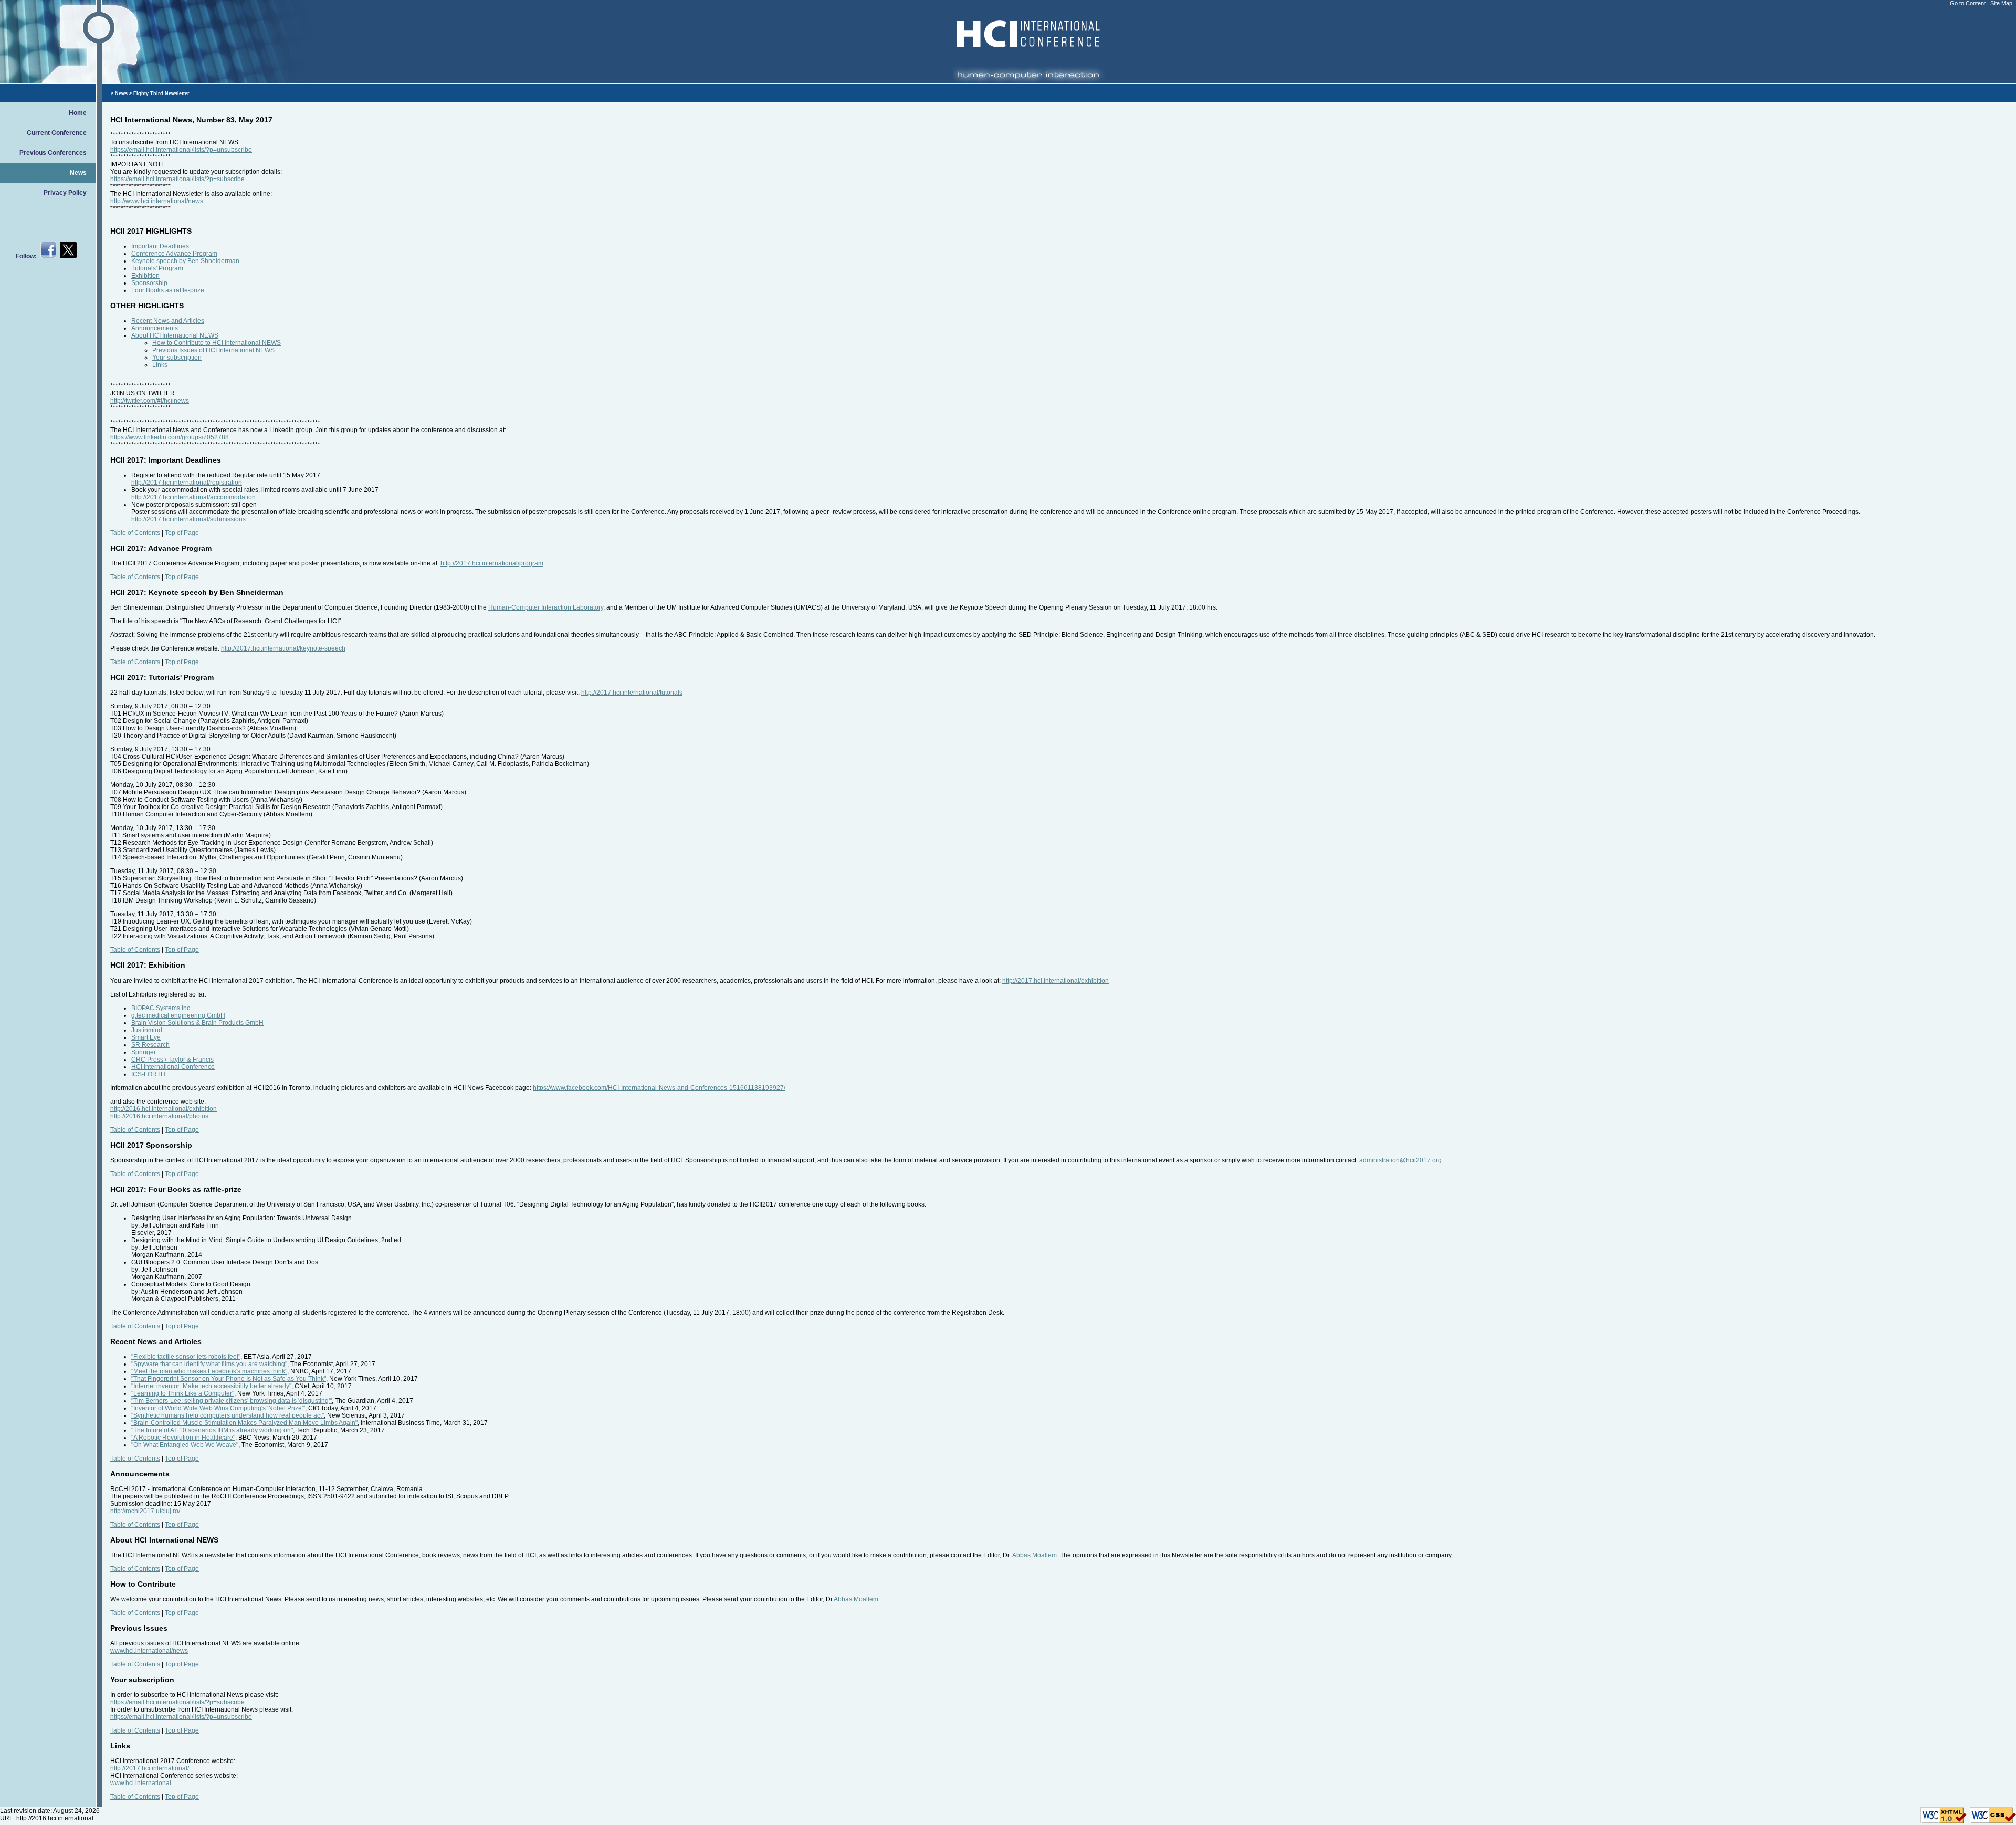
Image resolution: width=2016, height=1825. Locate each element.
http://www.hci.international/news (157, 201)
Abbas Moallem (1035, 1555)
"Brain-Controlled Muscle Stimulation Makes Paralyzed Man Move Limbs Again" (244, 1423)
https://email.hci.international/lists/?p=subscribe (177, 179)
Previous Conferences (53, 153)
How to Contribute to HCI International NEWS (217, 343)
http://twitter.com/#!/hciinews (150, 401)
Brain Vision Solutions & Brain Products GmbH (197, 1023)
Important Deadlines (160, 246)
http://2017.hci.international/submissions (188, 519)
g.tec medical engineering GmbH (178, 1015)
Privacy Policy (65, 193)
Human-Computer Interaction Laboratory (546, 607)
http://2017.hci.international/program (492, 563)
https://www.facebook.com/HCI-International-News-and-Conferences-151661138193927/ (659, 1088)
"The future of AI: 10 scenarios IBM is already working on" (212, 1430)
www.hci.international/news (149, 1651)
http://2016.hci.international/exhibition (164, 1109)
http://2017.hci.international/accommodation (193, 497)
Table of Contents (135, 533)
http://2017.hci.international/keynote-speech (283, 648)
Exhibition (145, 276)
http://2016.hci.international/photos (159, 1116)
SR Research (150, 1045)
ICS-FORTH (148, 1074)
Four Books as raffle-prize (168, 290)
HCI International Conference (173, 1067)
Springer (144, 1052)
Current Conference (57, 133)
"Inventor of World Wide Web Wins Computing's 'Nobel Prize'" (218, 1408)
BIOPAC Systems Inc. (161, 1008)
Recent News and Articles (168, 321)
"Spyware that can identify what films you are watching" (209, 1364)
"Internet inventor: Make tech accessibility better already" (211, 1386)
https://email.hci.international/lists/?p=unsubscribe (181, 150)
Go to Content (1968, 3)
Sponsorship (149, 283)
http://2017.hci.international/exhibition (1056, 981)
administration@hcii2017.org (1400, 1160)
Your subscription (177, 358)
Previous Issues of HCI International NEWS (213, 350)
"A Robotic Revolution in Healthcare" (183, 1438)
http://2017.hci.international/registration (187, 483)
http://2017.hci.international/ (150, 1768)
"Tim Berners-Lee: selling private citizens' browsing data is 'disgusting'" (232, 1401)
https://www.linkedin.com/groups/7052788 (170, 437)
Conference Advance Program (174, 254)
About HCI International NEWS (175, 335)
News (78, 173)
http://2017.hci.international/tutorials (632, 693)
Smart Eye (146, 1037)
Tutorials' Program (157, 268)
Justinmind (147, 1030)
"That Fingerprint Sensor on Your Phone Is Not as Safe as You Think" (229, 1379)
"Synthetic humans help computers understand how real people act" (228, 1415)
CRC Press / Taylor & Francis (172, 1060)
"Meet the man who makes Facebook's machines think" (209, 1371)
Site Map (2001, 3)
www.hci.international (141, 1783)
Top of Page (182, 533)
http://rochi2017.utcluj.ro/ (145, 1511)
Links (160, 365)
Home (78, 113)
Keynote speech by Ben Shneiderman (185, 261)
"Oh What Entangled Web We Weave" (185, 1445)
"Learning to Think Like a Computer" (183, 1393)
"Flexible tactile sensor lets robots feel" (186, 1357)
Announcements (155, 328)
